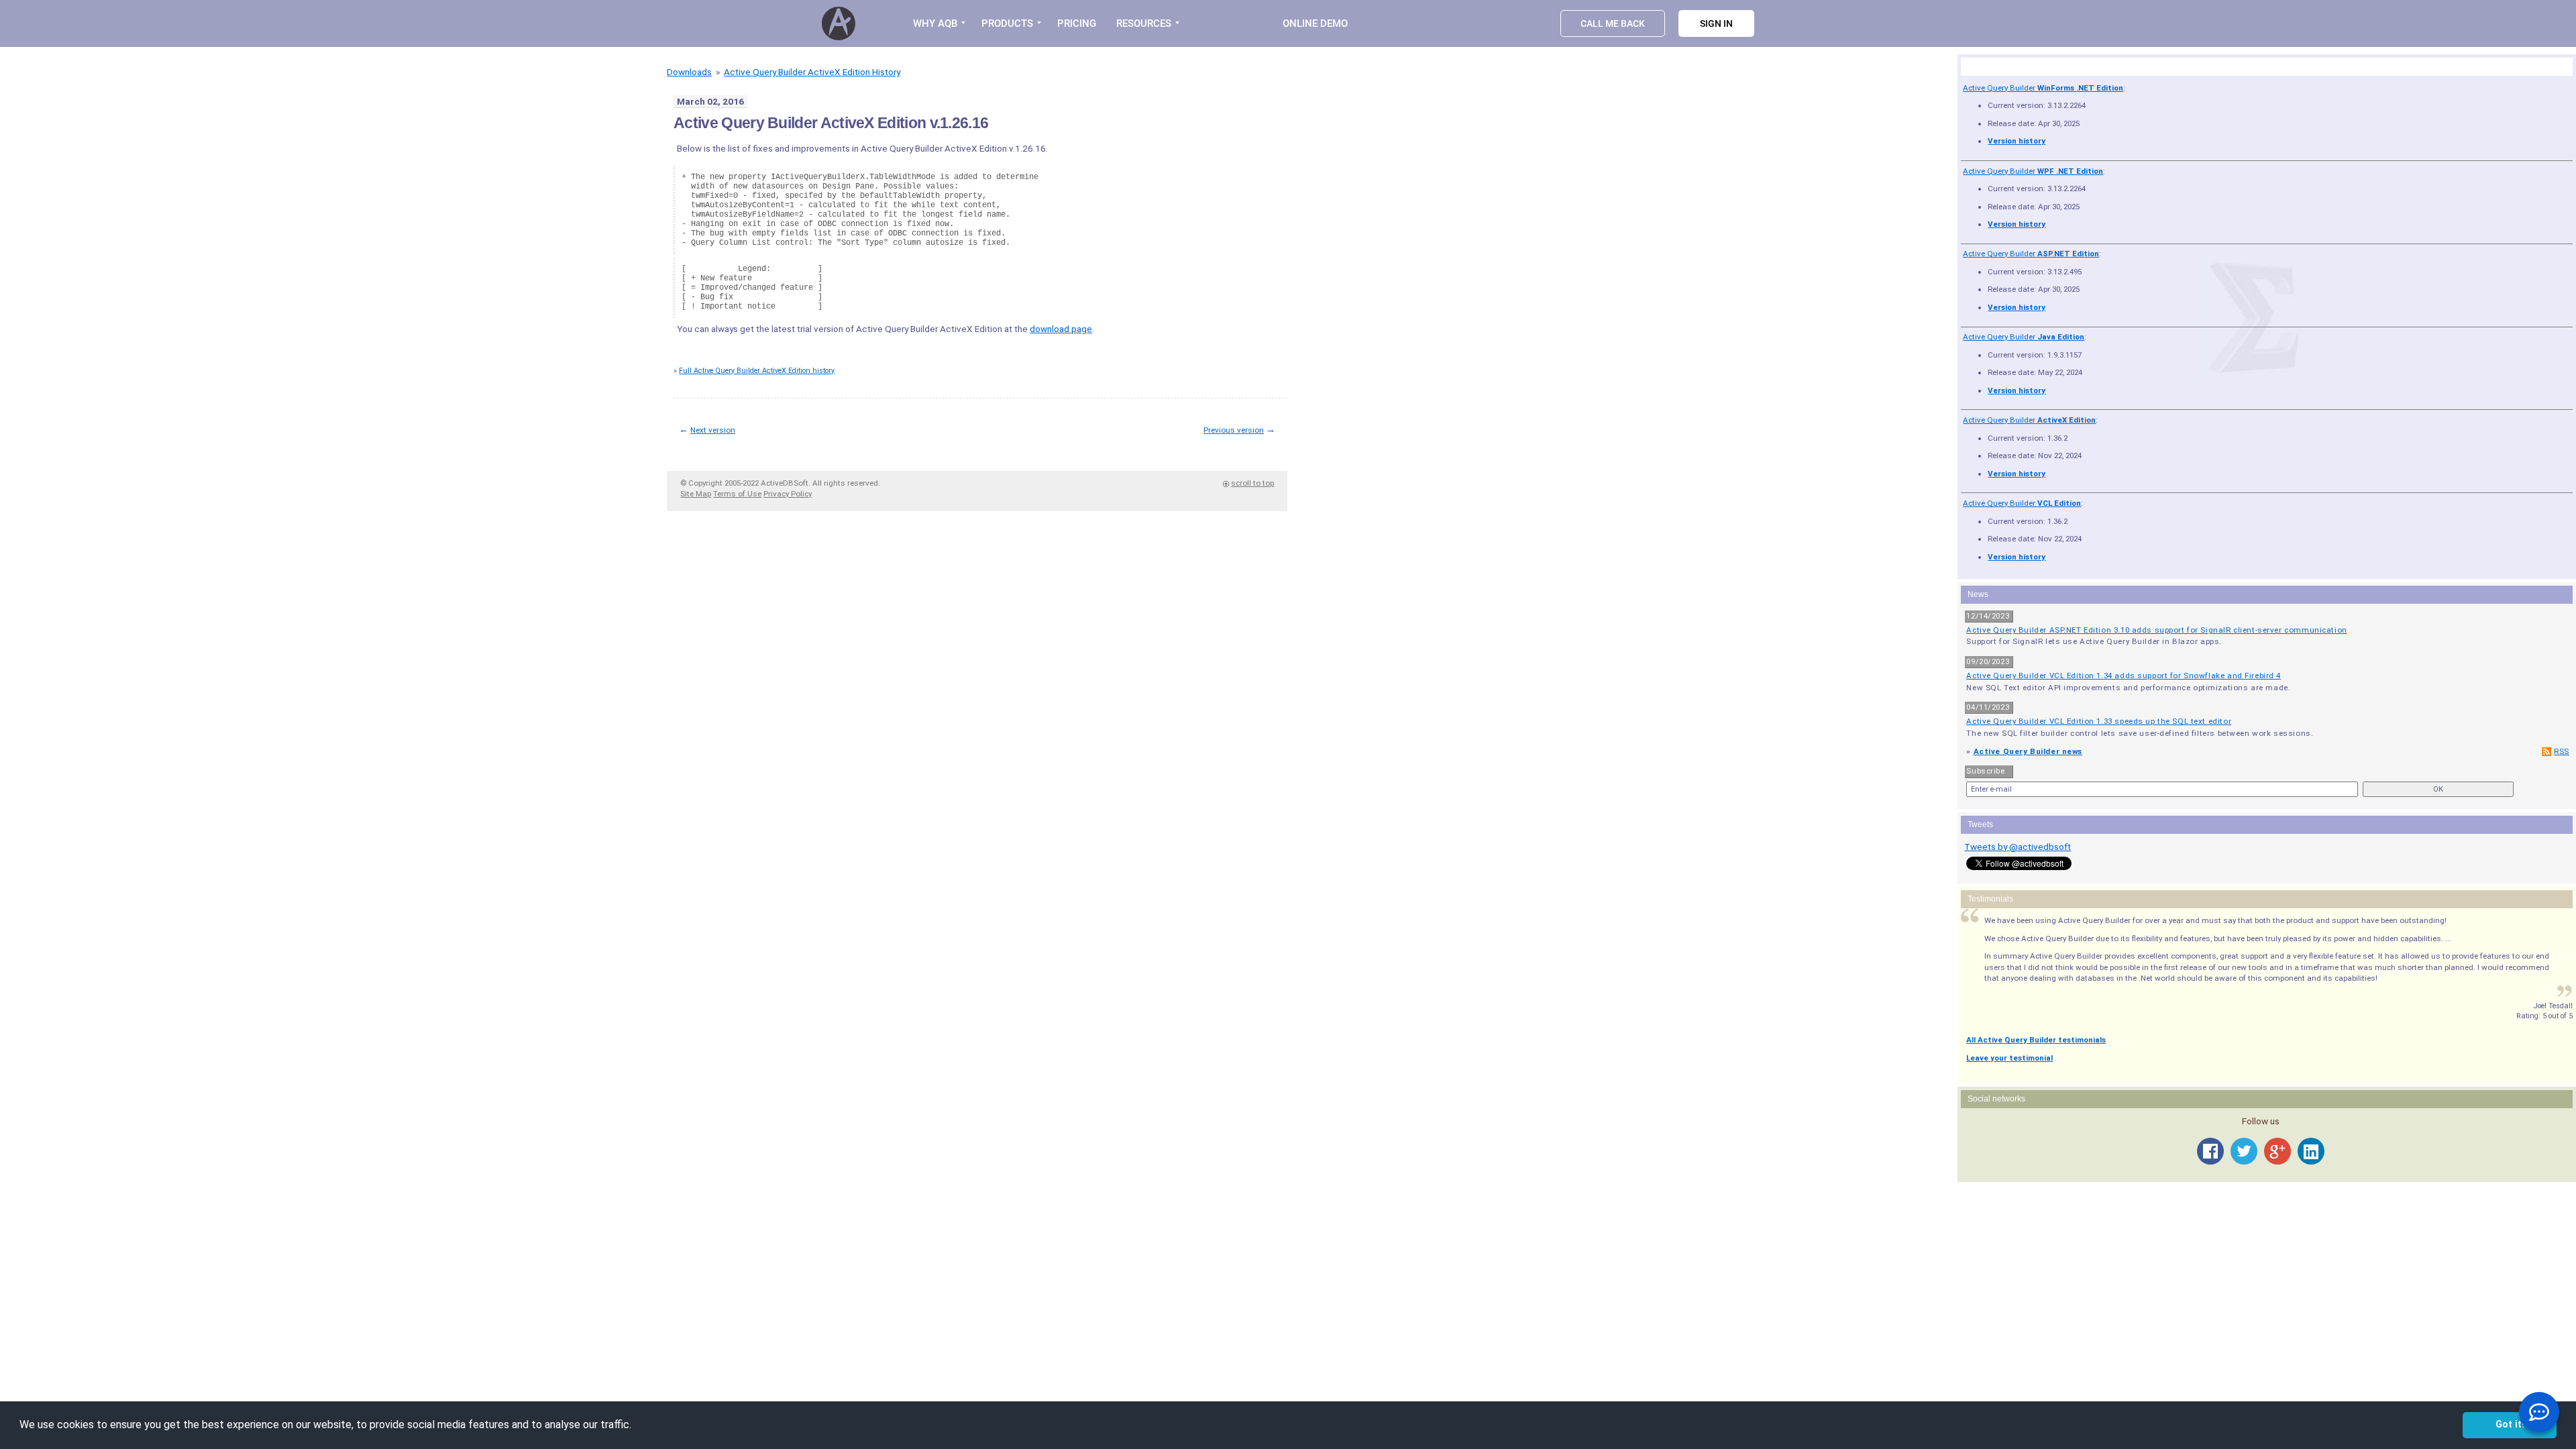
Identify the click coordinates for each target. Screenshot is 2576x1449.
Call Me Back (1613, 23)
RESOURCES (1144, 23)
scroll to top (1252, 483)
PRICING (1077, 23)
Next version (713, 430)
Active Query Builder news (2028, 751)
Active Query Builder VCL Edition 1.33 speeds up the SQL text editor (2099, 721)
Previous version (1234, 430)
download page (1061, 329)
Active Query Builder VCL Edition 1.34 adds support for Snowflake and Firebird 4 (2124, 676)
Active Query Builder (2043, 88)
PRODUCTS (1007, 23)
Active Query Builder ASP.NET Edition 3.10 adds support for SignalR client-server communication (2156, 630)
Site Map (696, 494)
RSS (2562, 751)
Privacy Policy (788, 494)
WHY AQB (935, 23)
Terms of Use (737, 494)
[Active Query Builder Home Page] (841, 23)
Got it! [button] (2510, 1425)
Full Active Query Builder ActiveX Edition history (757, 371)
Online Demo (1315, 23)
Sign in (1716, 23)
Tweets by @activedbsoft (2018, 847)
